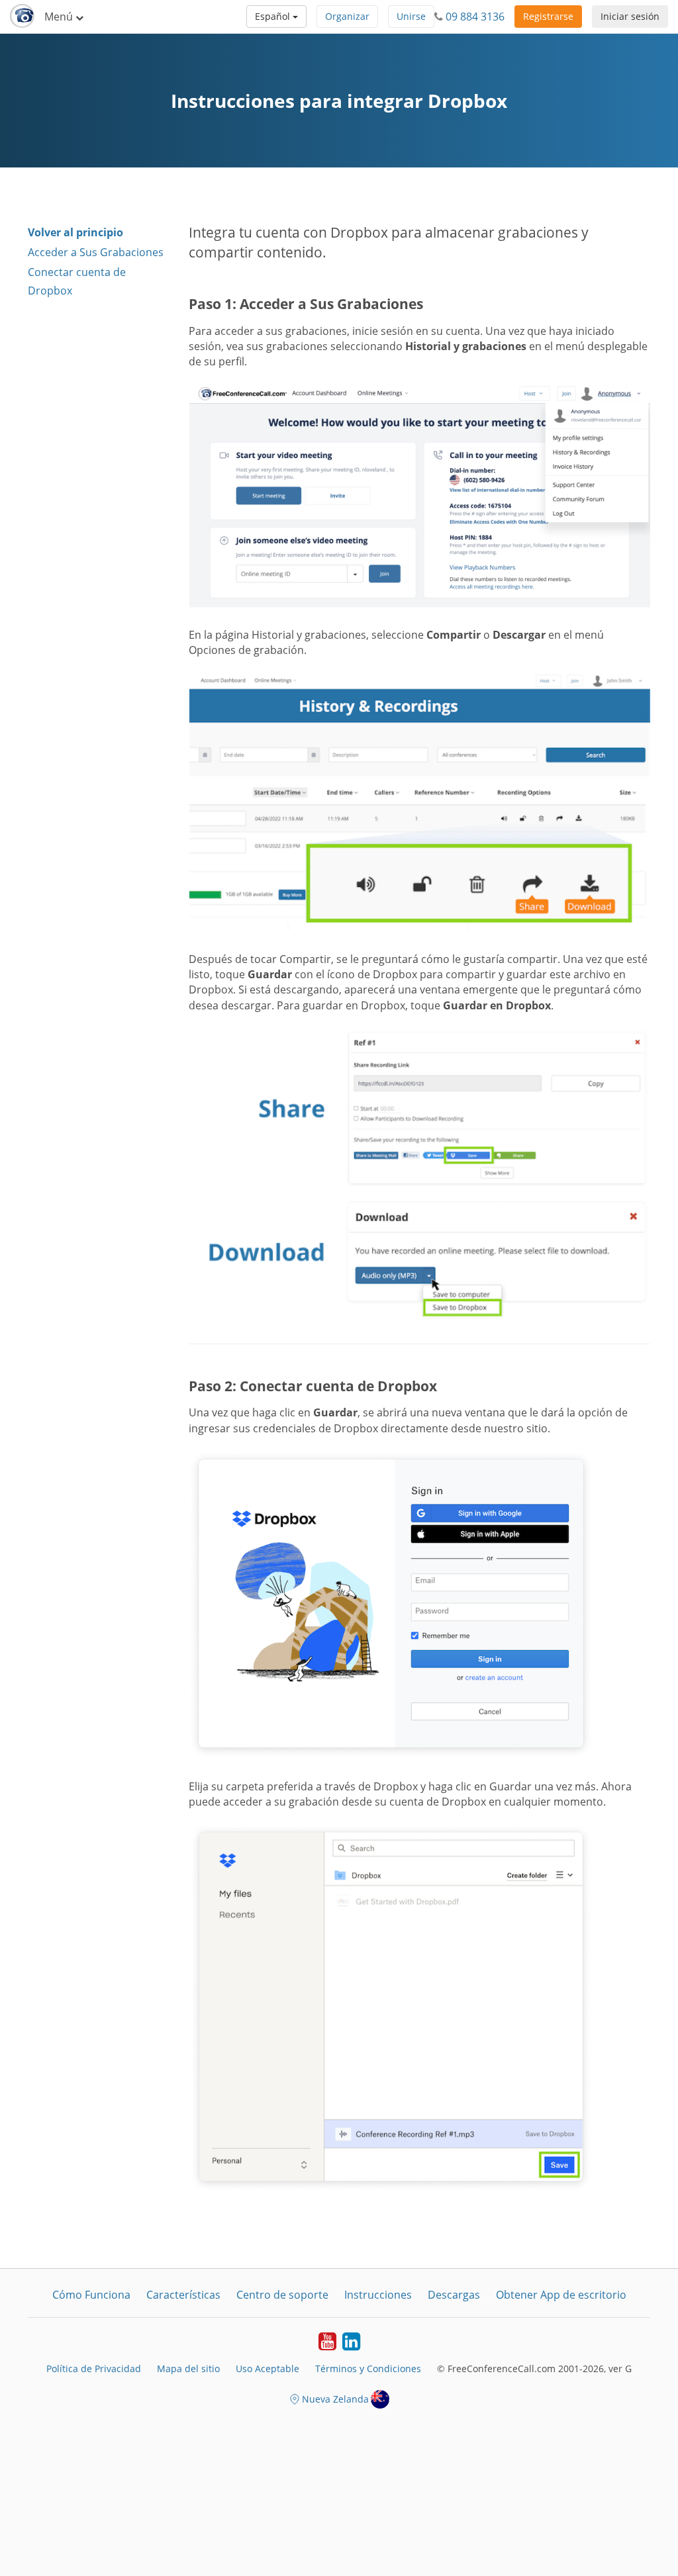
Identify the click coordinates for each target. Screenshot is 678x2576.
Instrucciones (378, 2295)
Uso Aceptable (267, 2369)
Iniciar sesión (630, 16)
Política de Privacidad (94, 2369)
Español (274, 16)
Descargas (454, 2295)
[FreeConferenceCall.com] (22, 17)
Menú (60, 17)
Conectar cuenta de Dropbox (77, 281)
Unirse (411, 16)
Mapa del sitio (188, 2369)
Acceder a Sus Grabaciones (96, 252)
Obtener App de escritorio (561, 2295)
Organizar (347, 16)
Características (183, 2295)
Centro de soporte (282, 2295)
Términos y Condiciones (368, 2369)
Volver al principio (75, 232)
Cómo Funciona (91, 2295)
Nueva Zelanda (335, 2399)
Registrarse (548, 16)
